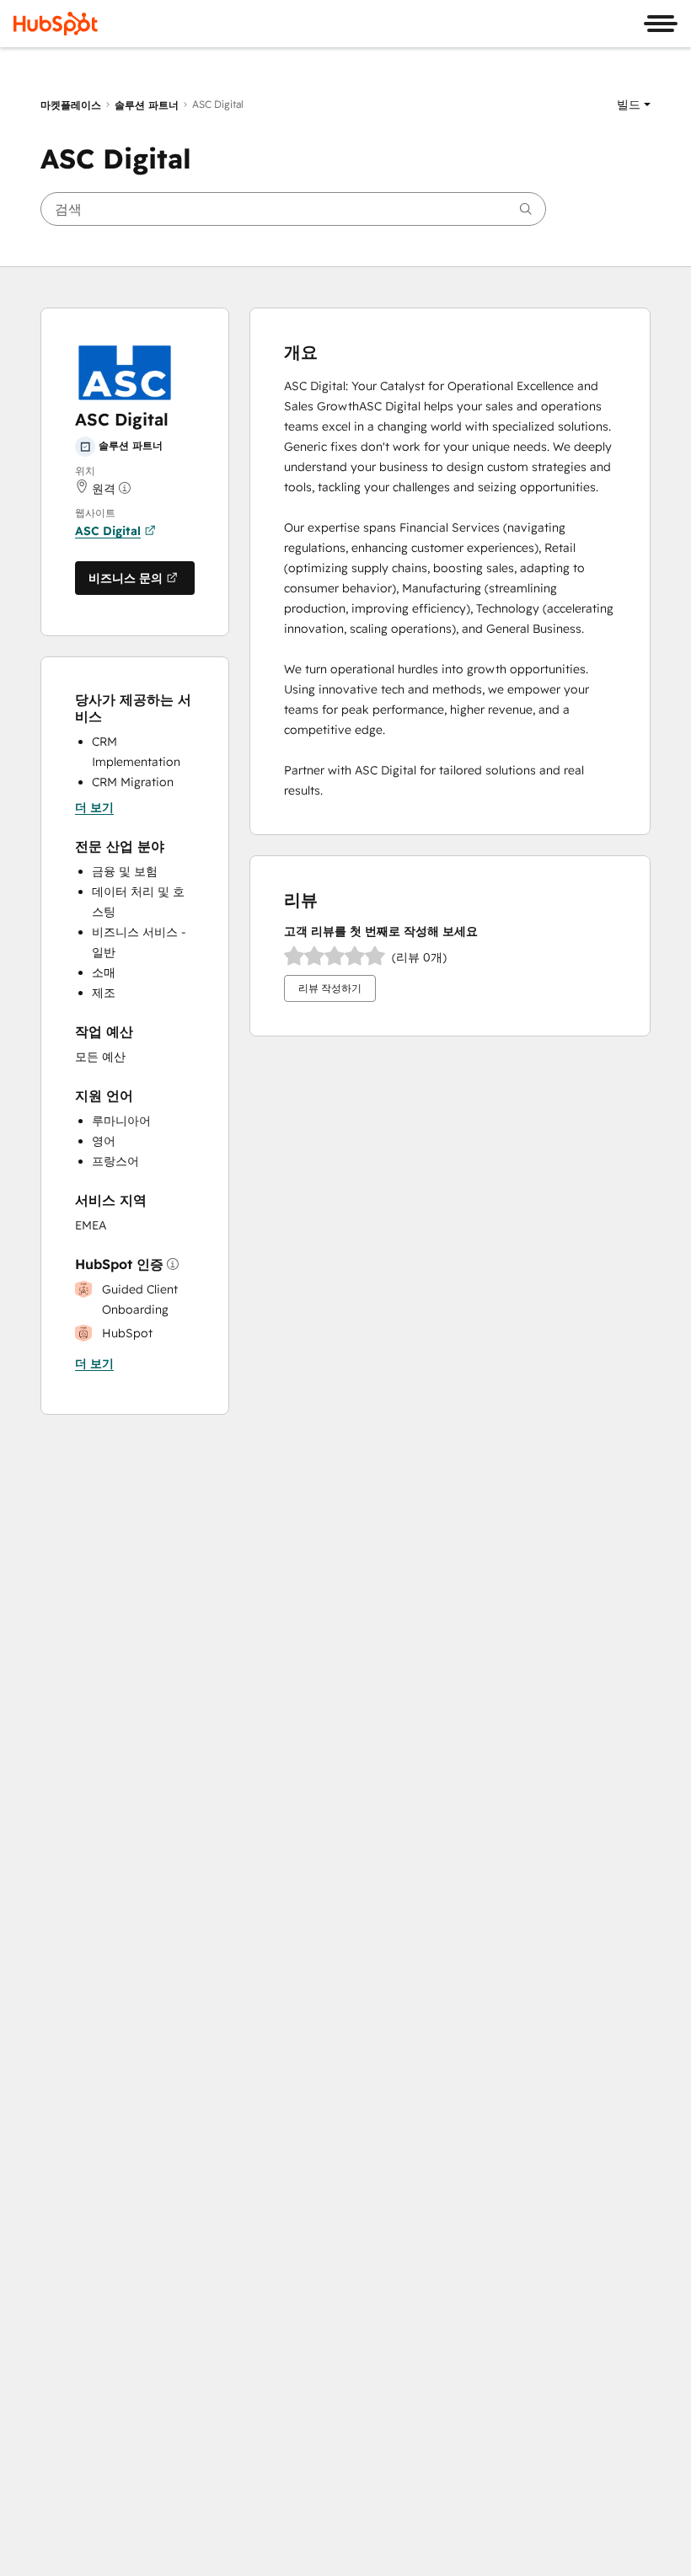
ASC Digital (108, 531)
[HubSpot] (56, 24)
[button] (634, 104)
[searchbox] (293, 209)
